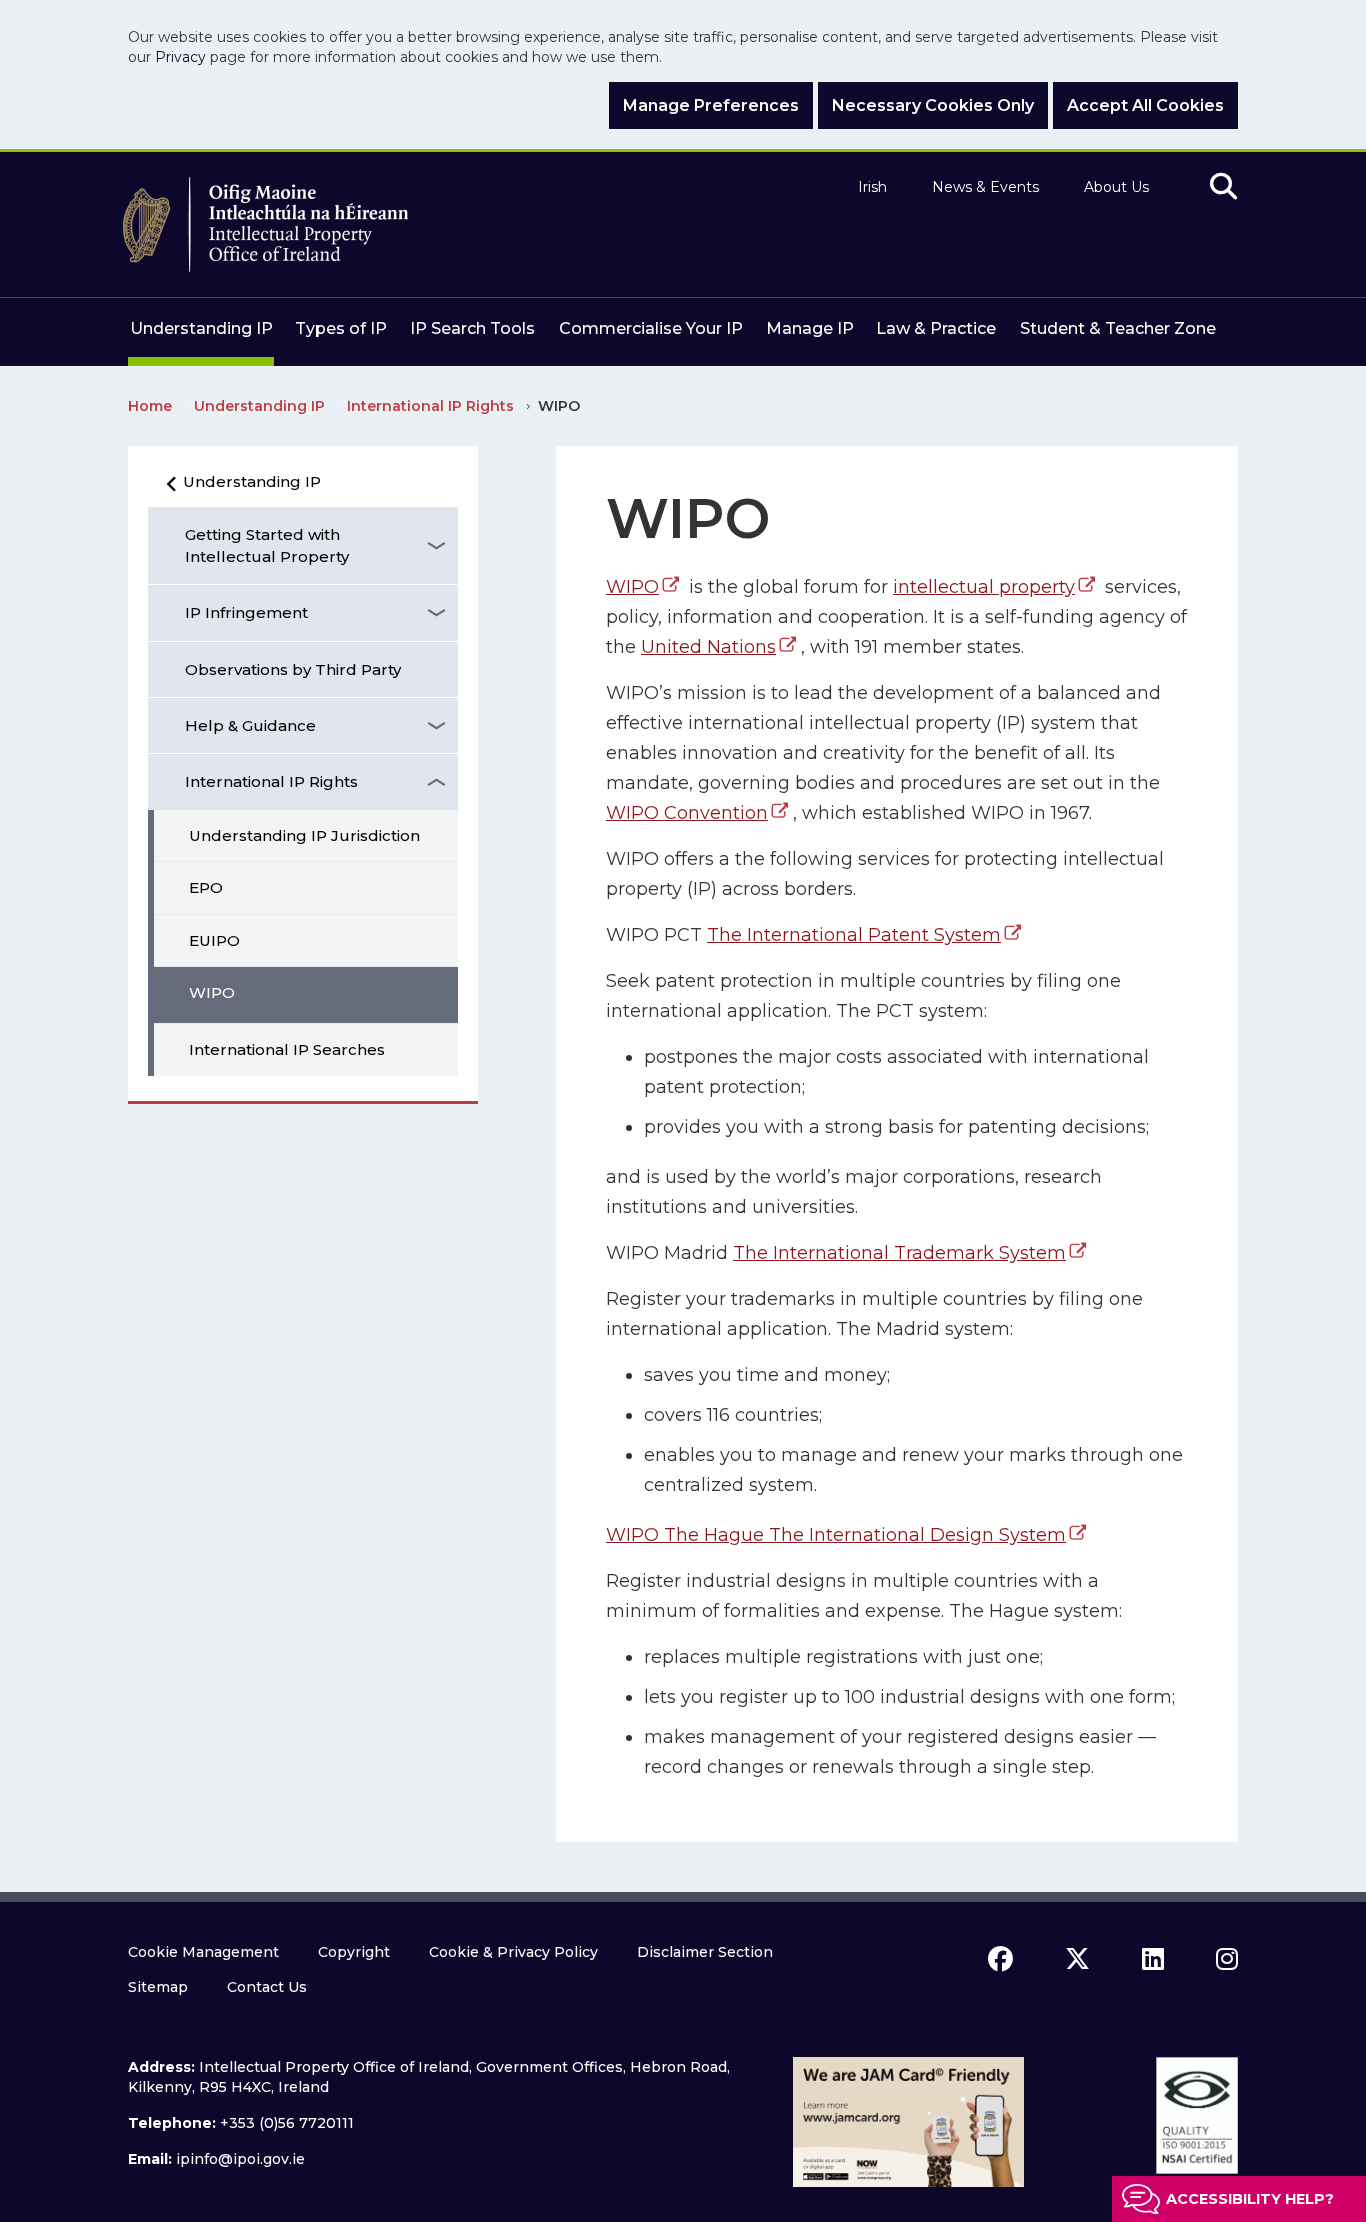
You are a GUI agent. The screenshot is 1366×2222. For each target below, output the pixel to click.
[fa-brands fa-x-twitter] (1077, 1959)
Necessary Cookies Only (933, 105)
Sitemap (158, 1987)
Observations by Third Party (293, 669)
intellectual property (984, 587)
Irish (872, 187)
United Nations (708, 647)
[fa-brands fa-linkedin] (1153, 1959)
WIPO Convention (687, 813)
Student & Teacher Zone (1118, 328)
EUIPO (214, 940)
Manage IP (810, 328)
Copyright (354, 1952)
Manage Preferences (711, 105)
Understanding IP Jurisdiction (304, 835)
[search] (1223, 187)
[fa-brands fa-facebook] (1000, 1959)
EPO (206, 887)
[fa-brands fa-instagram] (1227, 1959)
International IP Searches (287, 1049)
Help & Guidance (250, 725)
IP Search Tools (472, 328)
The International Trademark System (899, 1253)
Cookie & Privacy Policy (513, 1952)
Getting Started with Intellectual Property (267, 545)
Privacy (180, 57)
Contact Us (267, 1987)
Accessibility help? (1250, 2199)
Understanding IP (201, 328)
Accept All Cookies (1145, 105)
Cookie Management (203, 1952)
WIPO (212, 992)
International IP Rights (271, 781)
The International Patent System (854, 935)
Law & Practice (936, 328)
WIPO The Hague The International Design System (836, 1535)
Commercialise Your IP (651, 328)
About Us (1116, 187)
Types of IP (341, 328)
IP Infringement (246, 612)
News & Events (985, 187)
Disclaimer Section (705, 1952)
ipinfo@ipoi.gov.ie (240, 2159)
